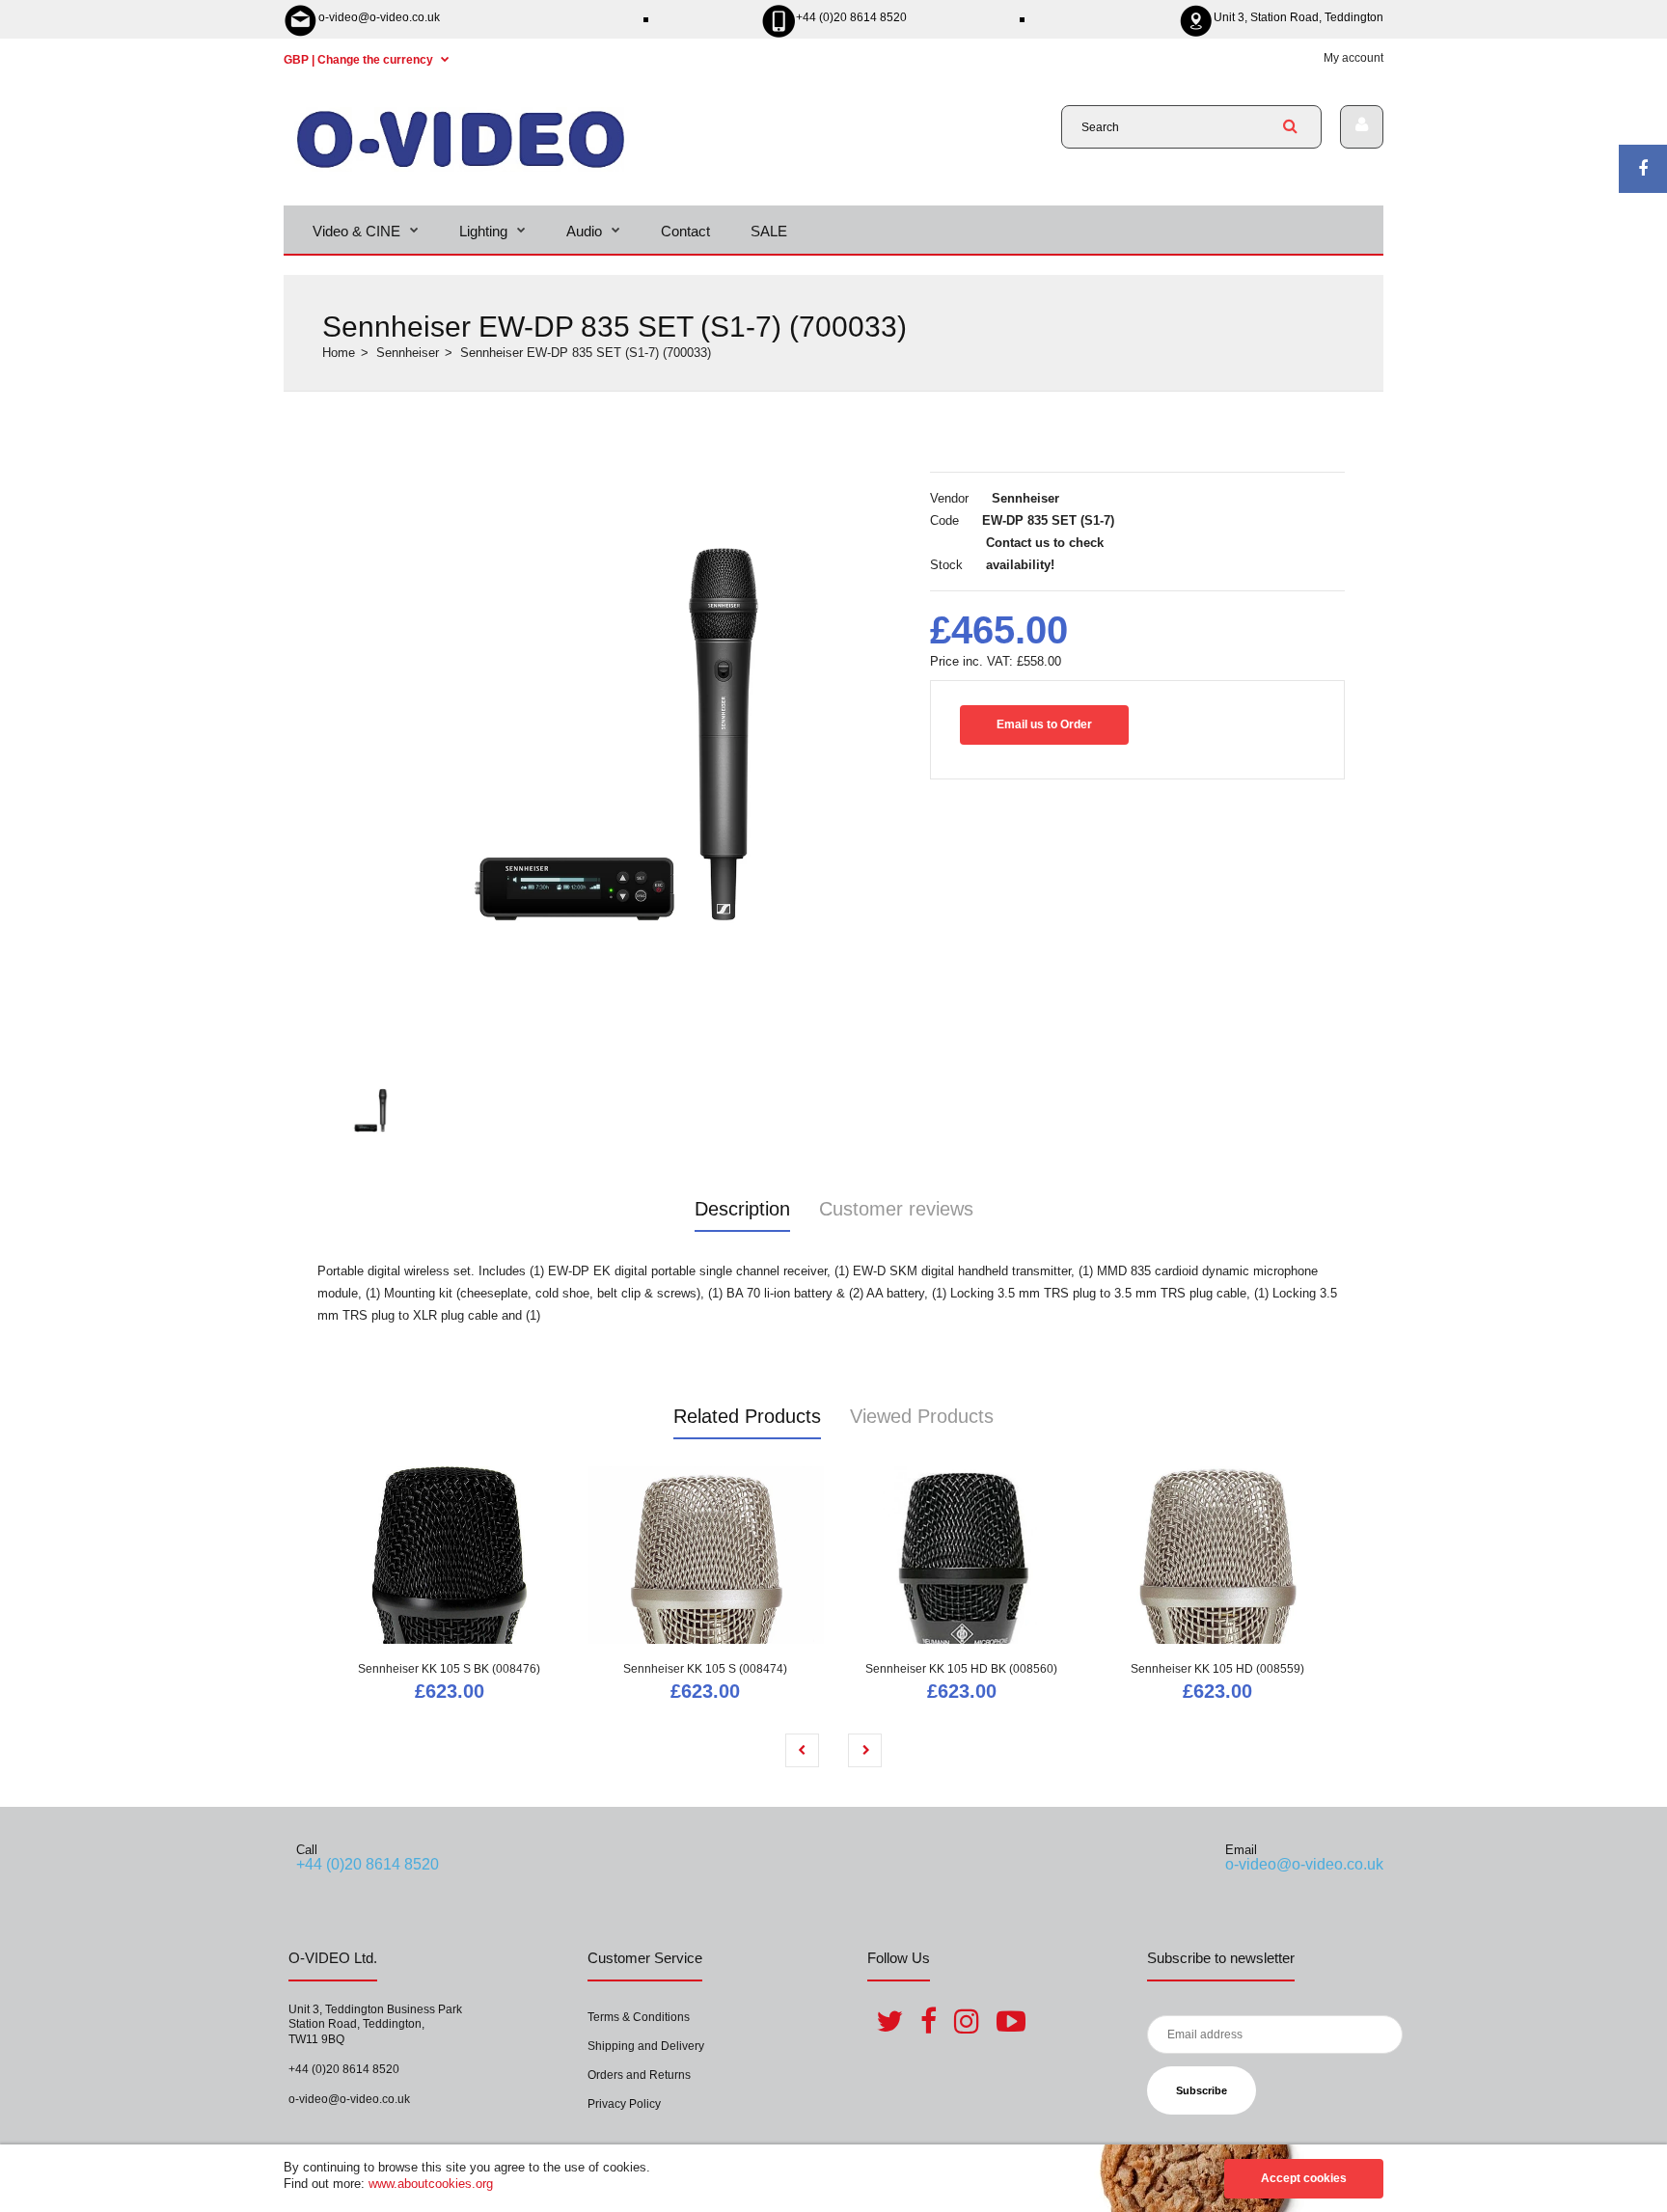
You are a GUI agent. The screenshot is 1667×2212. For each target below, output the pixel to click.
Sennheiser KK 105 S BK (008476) (449, 1669)
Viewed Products (922, 1416)
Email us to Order (1044, 724)
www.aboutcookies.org (431, 2184)
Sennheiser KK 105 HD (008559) (1217, 1669)
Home (339, 353)
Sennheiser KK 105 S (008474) (705, 1669)
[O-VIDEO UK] (461, 167)
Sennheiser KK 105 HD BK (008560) (961, 1669)
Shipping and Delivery (646, 2046)
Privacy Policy (624, 2104)
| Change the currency (360, 60)
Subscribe (1202, 2090)
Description (742, 1209)
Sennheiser (408, 353)
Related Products (747, 1416)
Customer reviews (896, 1209)
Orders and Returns (639, 2075)
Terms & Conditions (639, 2017)
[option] (616, 734)
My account (1353, 58)
